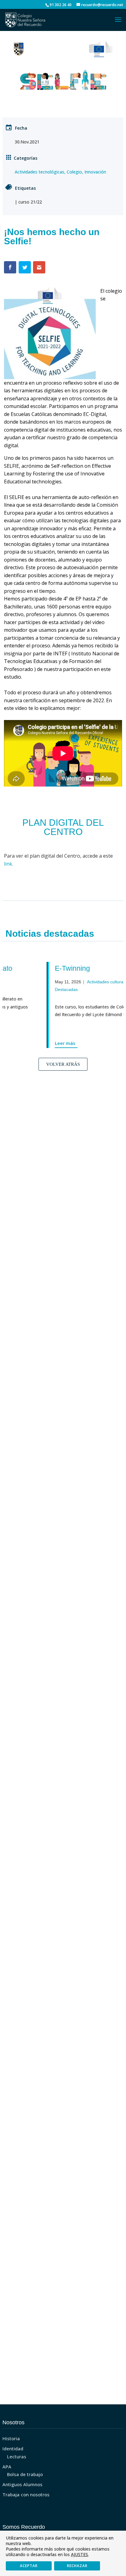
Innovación (95, 172)
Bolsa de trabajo (25, 2474)
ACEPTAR (29, 2566)
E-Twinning (50, 968)
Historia (11, 2438)
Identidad (13, 2448)
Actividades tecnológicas (39, 172)
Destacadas (44, 989)
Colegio (74, 172)
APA (7, 2467)
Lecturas (17, 2456)
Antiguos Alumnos (22, 2484)
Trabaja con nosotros (26, 2494)
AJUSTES (80, 2555)
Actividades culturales (85, 982)
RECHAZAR (77, 2566)
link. (9, 864)
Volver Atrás (63, 1064)
